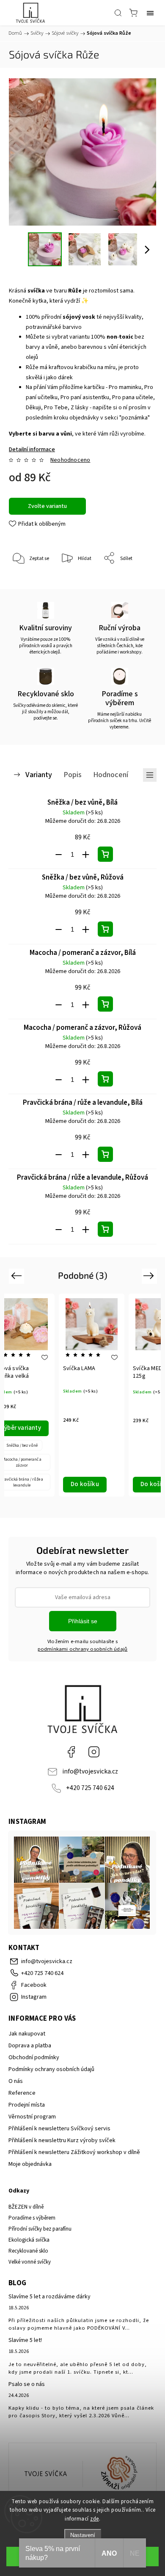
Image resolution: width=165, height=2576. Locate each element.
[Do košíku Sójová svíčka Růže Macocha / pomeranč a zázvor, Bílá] (105, 1004)
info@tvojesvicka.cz (90, 1771)
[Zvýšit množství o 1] (86, 855)
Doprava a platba (30, 2046)
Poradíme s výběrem (32, 2218)
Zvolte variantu (47, 506)
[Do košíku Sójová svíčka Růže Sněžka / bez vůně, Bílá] (105, 854)
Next (150, 1276)
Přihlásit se (83, 1621)
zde (95, 2519)
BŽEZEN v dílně (26, 2207)
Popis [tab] (73, 775)
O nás (16, 2081)
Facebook (71, 1752)
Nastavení (83, 2535)
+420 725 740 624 (90, 1788)
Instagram (94, 1752)
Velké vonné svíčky (30, 2262)
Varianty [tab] (39, 775)
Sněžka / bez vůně (22, 1445)
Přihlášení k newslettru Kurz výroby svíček (62, 2140)
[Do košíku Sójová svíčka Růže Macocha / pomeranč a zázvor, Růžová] (105, 1079)
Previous (18, 1276)
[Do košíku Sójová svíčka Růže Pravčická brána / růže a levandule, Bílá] (105, 1154)
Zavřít (138, 580)
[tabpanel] (92, 1395)
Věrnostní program (32, 2117)
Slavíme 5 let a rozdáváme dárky (49, 2297)
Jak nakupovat (27, 2034)
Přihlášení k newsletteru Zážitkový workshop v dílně (74, 2152)
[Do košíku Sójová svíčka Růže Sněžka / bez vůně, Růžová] (105, 929)
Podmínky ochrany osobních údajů (51, 2069)
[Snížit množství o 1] (59, 855)
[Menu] (150, 13)
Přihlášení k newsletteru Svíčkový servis (59, 2129)
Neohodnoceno (70, 460)
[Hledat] (118, 13)
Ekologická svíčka (29, 2240)
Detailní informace (32, 450)
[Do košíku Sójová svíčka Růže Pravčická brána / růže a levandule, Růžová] (105, 1229)
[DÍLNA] (46, 2474)
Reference (22, 2093)
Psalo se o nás (27, 2384)
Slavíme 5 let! (25, 2340)
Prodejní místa (27, 2105)
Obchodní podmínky (34, 2057)
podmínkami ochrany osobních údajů (83, 1649)
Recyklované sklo (28, 2251)
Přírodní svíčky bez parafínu (40, 2229)
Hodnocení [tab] (111, 775)
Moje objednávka (30, 2164)
